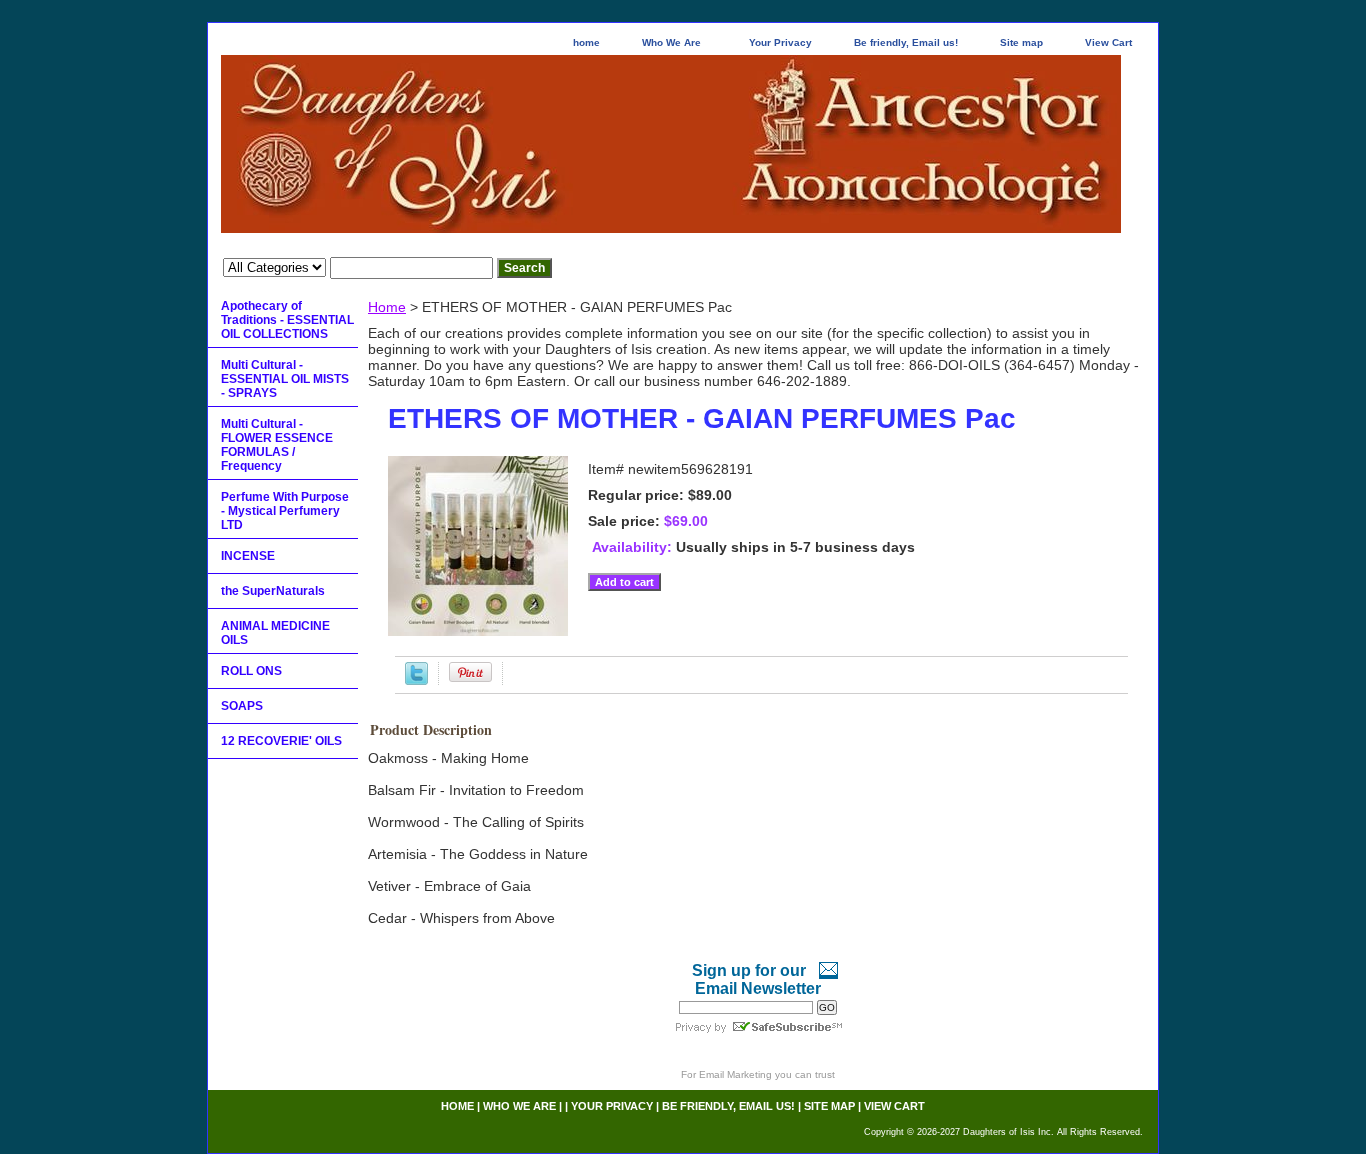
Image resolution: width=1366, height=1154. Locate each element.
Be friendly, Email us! (906, 42)
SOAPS (242, 706)
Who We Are (671, 42)
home (586, 42)
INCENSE (248, 556)
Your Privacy (780, 42)
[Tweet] (416, 680)
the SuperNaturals (273, 591)
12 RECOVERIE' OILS (281, 741)
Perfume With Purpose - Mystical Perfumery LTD (285, 511)
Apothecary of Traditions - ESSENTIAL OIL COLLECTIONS (287, 320)
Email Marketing (735, 1074)
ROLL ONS (251, 671)
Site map (1021, 42)
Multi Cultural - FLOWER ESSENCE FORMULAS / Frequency (277, 445)
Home (387, 307)
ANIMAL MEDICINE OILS (275, 633)
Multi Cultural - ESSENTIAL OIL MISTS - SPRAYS (285, 379)
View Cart (1108, 42)
